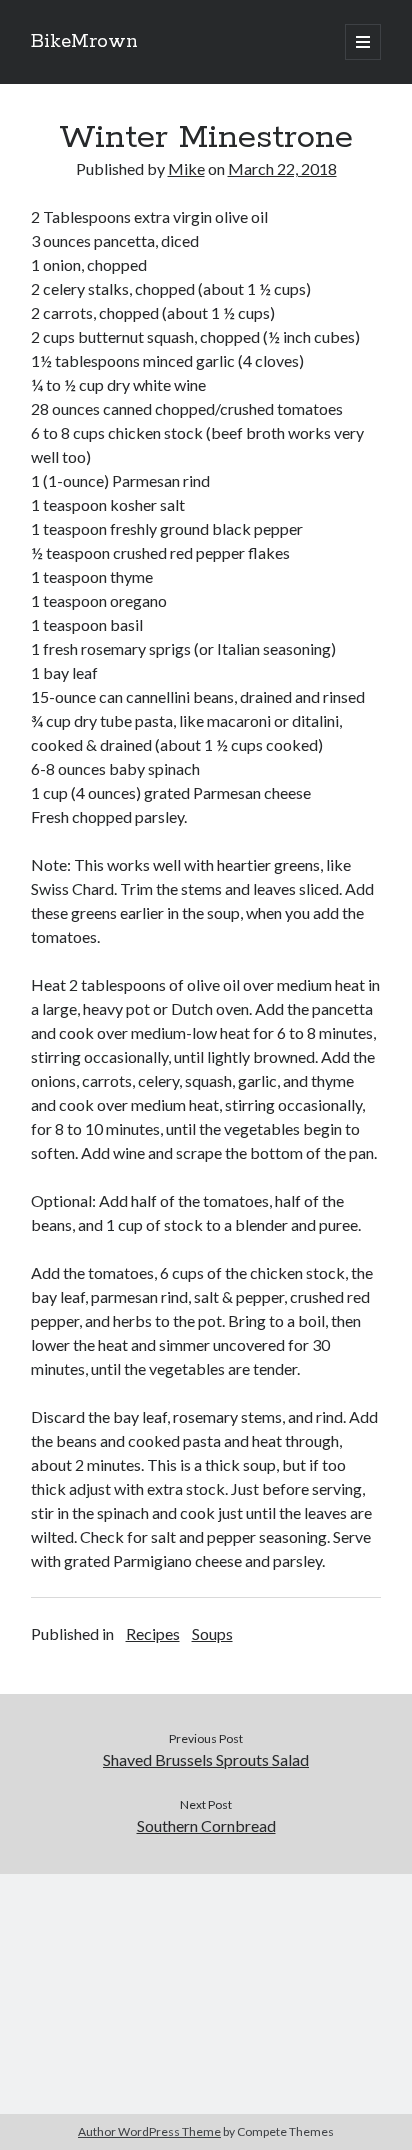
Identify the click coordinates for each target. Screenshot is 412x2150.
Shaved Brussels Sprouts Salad (206, 1759)
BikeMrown (84, 42)
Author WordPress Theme (149, 2131)
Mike (186, 168)
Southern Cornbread (206, 1825)
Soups (212, 1633)
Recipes (153, 1633)
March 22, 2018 (282, 168)
